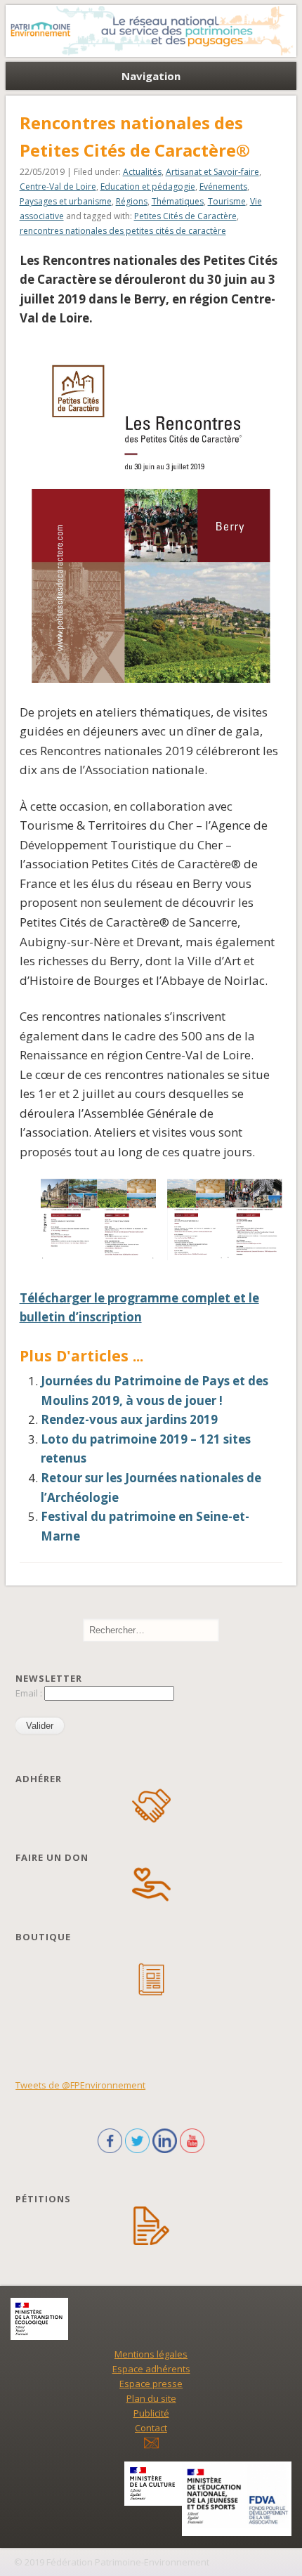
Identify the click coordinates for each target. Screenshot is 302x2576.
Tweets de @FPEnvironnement (80, 2085)
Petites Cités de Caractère (185, 216)
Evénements (223, 187)
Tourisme (227, 201)
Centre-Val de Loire (58, 187)
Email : (30, 1693)
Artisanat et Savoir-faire (212, 172)
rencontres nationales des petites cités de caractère (123, 231)
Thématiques (178, 201)
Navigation (151, 76)
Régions (132, 201)
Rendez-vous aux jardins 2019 (129, 1419)
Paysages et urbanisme (66, 201)
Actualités (142, 172)
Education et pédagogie (148, 187)
